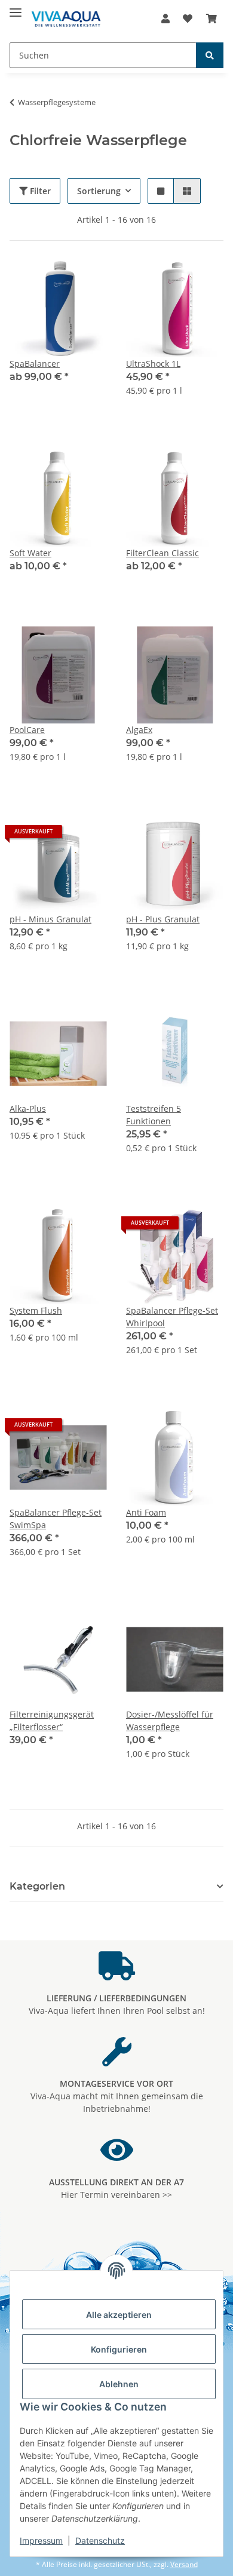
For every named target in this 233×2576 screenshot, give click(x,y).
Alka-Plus (28, 1108)
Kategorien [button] (37, 1886)
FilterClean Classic (163, 553)
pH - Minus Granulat (50, 919)
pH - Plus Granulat (163, 919)
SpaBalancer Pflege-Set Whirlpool (172, 1317)
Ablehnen (119, 2384)
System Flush (36, 1310)
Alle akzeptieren (119, 2315)
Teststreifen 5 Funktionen (154, 1115)
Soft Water (30, 553)
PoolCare (27, 730)
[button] (165, 19)
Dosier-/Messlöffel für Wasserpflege (170, 1721)
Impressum (41, 2540)
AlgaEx (139, 730)
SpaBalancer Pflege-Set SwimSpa (56, 1519)
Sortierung (99, 191)
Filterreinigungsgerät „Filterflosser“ (52, 1721)
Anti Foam (146, 1512)
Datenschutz (100, 2540)
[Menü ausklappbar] (16, 7)
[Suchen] (210, 55)
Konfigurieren (119, 2349)
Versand (184, 2564)
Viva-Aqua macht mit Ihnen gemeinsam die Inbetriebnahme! (117, 2096)
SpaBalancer (35, 364)
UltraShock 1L (153, 364)
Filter (39, 191)
